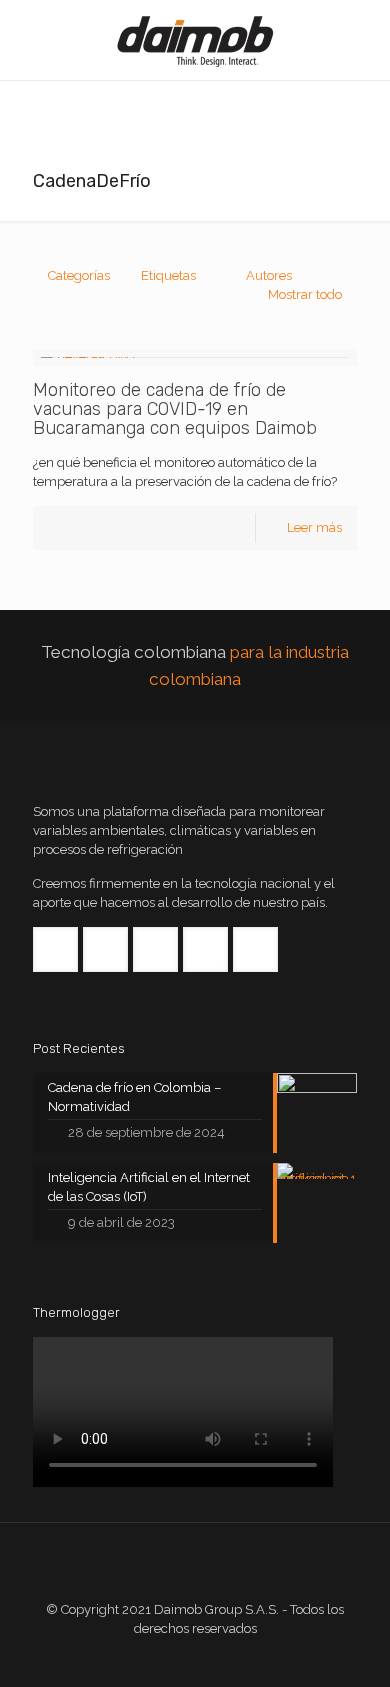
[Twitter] (195, 1657)
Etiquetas (168, 275)
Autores (269, 275)
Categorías (79, 275)
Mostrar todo (305, 294)
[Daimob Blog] (195, 40)
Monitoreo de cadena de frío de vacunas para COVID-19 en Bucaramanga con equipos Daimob (175, 409)
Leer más (314, 527)
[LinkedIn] (222, 1657)
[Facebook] (168, 1657)
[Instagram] (249, 1657)
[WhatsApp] (141, 1657)
